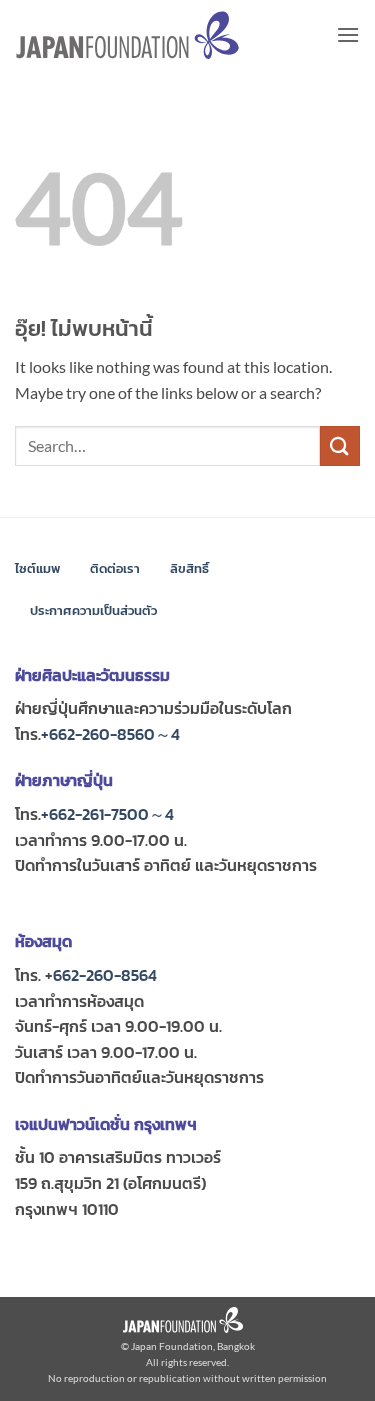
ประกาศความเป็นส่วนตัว (93, 610)
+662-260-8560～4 (110, 734)
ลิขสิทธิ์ (189, 568)
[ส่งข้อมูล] (340, 445)
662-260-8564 (105, 975)
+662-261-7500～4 (107, 814)
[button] (348, 34)
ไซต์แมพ (37, 568)
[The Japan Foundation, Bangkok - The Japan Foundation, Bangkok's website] (127, 35)
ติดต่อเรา (115, 568)
